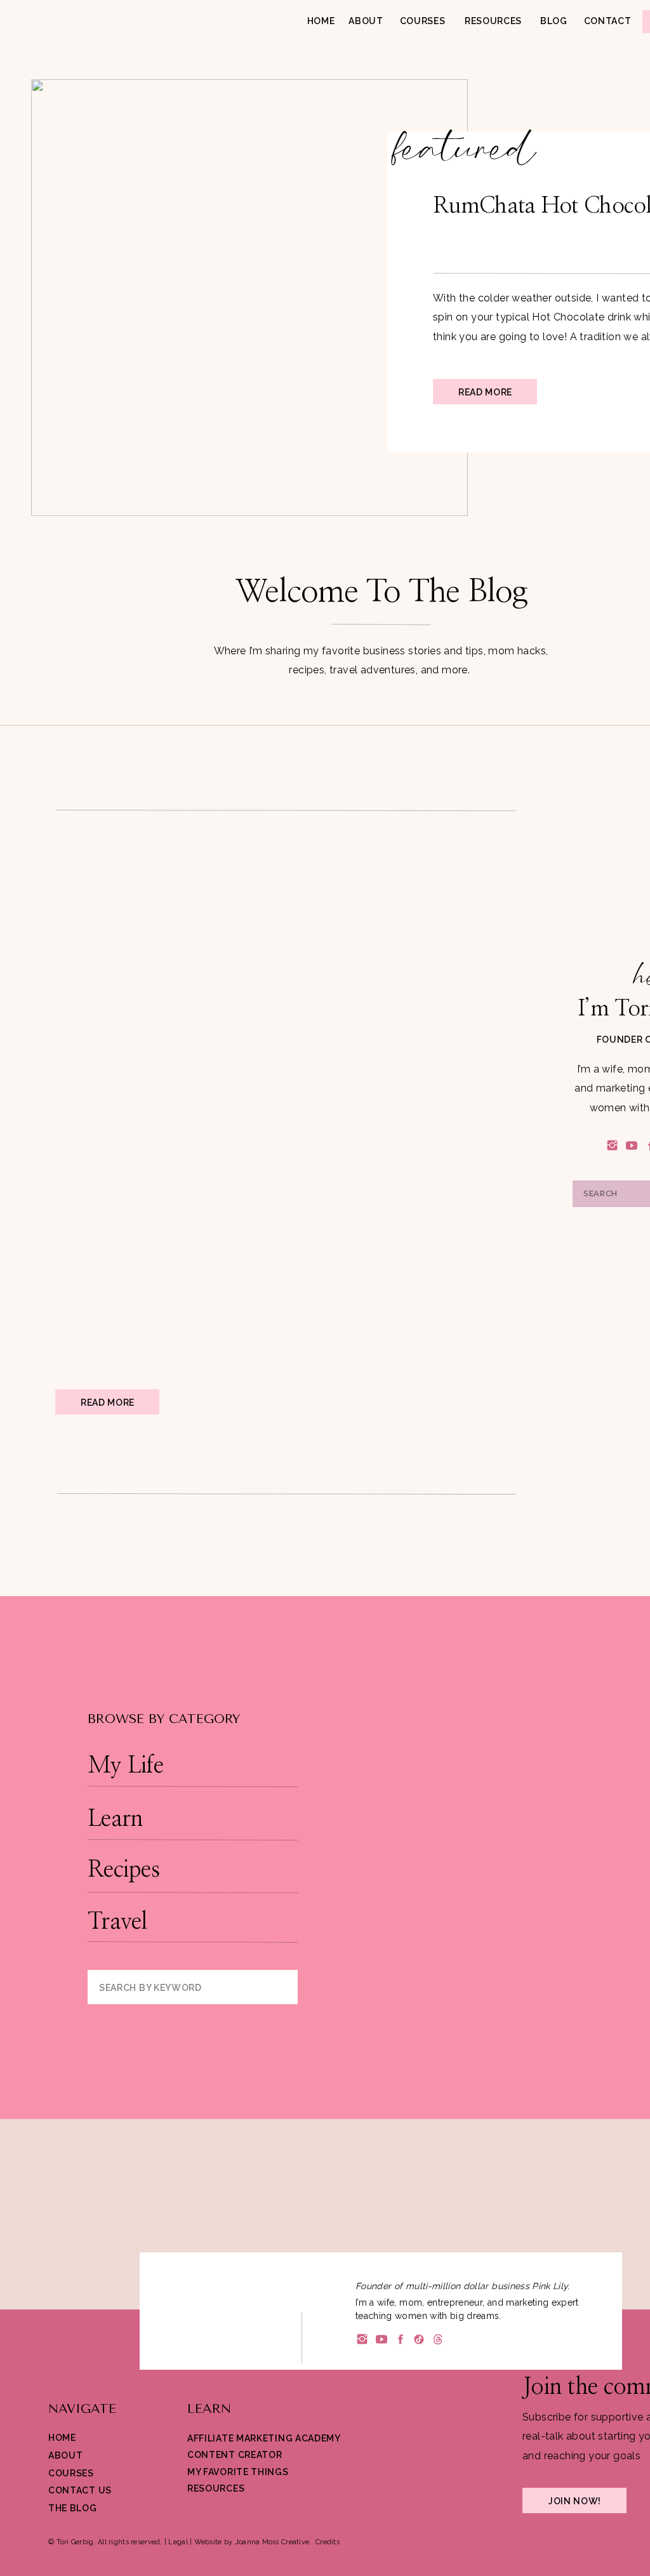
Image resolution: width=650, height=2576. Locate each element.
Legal (178, 2542)
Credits (328, 2542)
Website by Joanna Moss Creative (252, 2542)
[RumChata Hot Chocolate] (249, 298)
